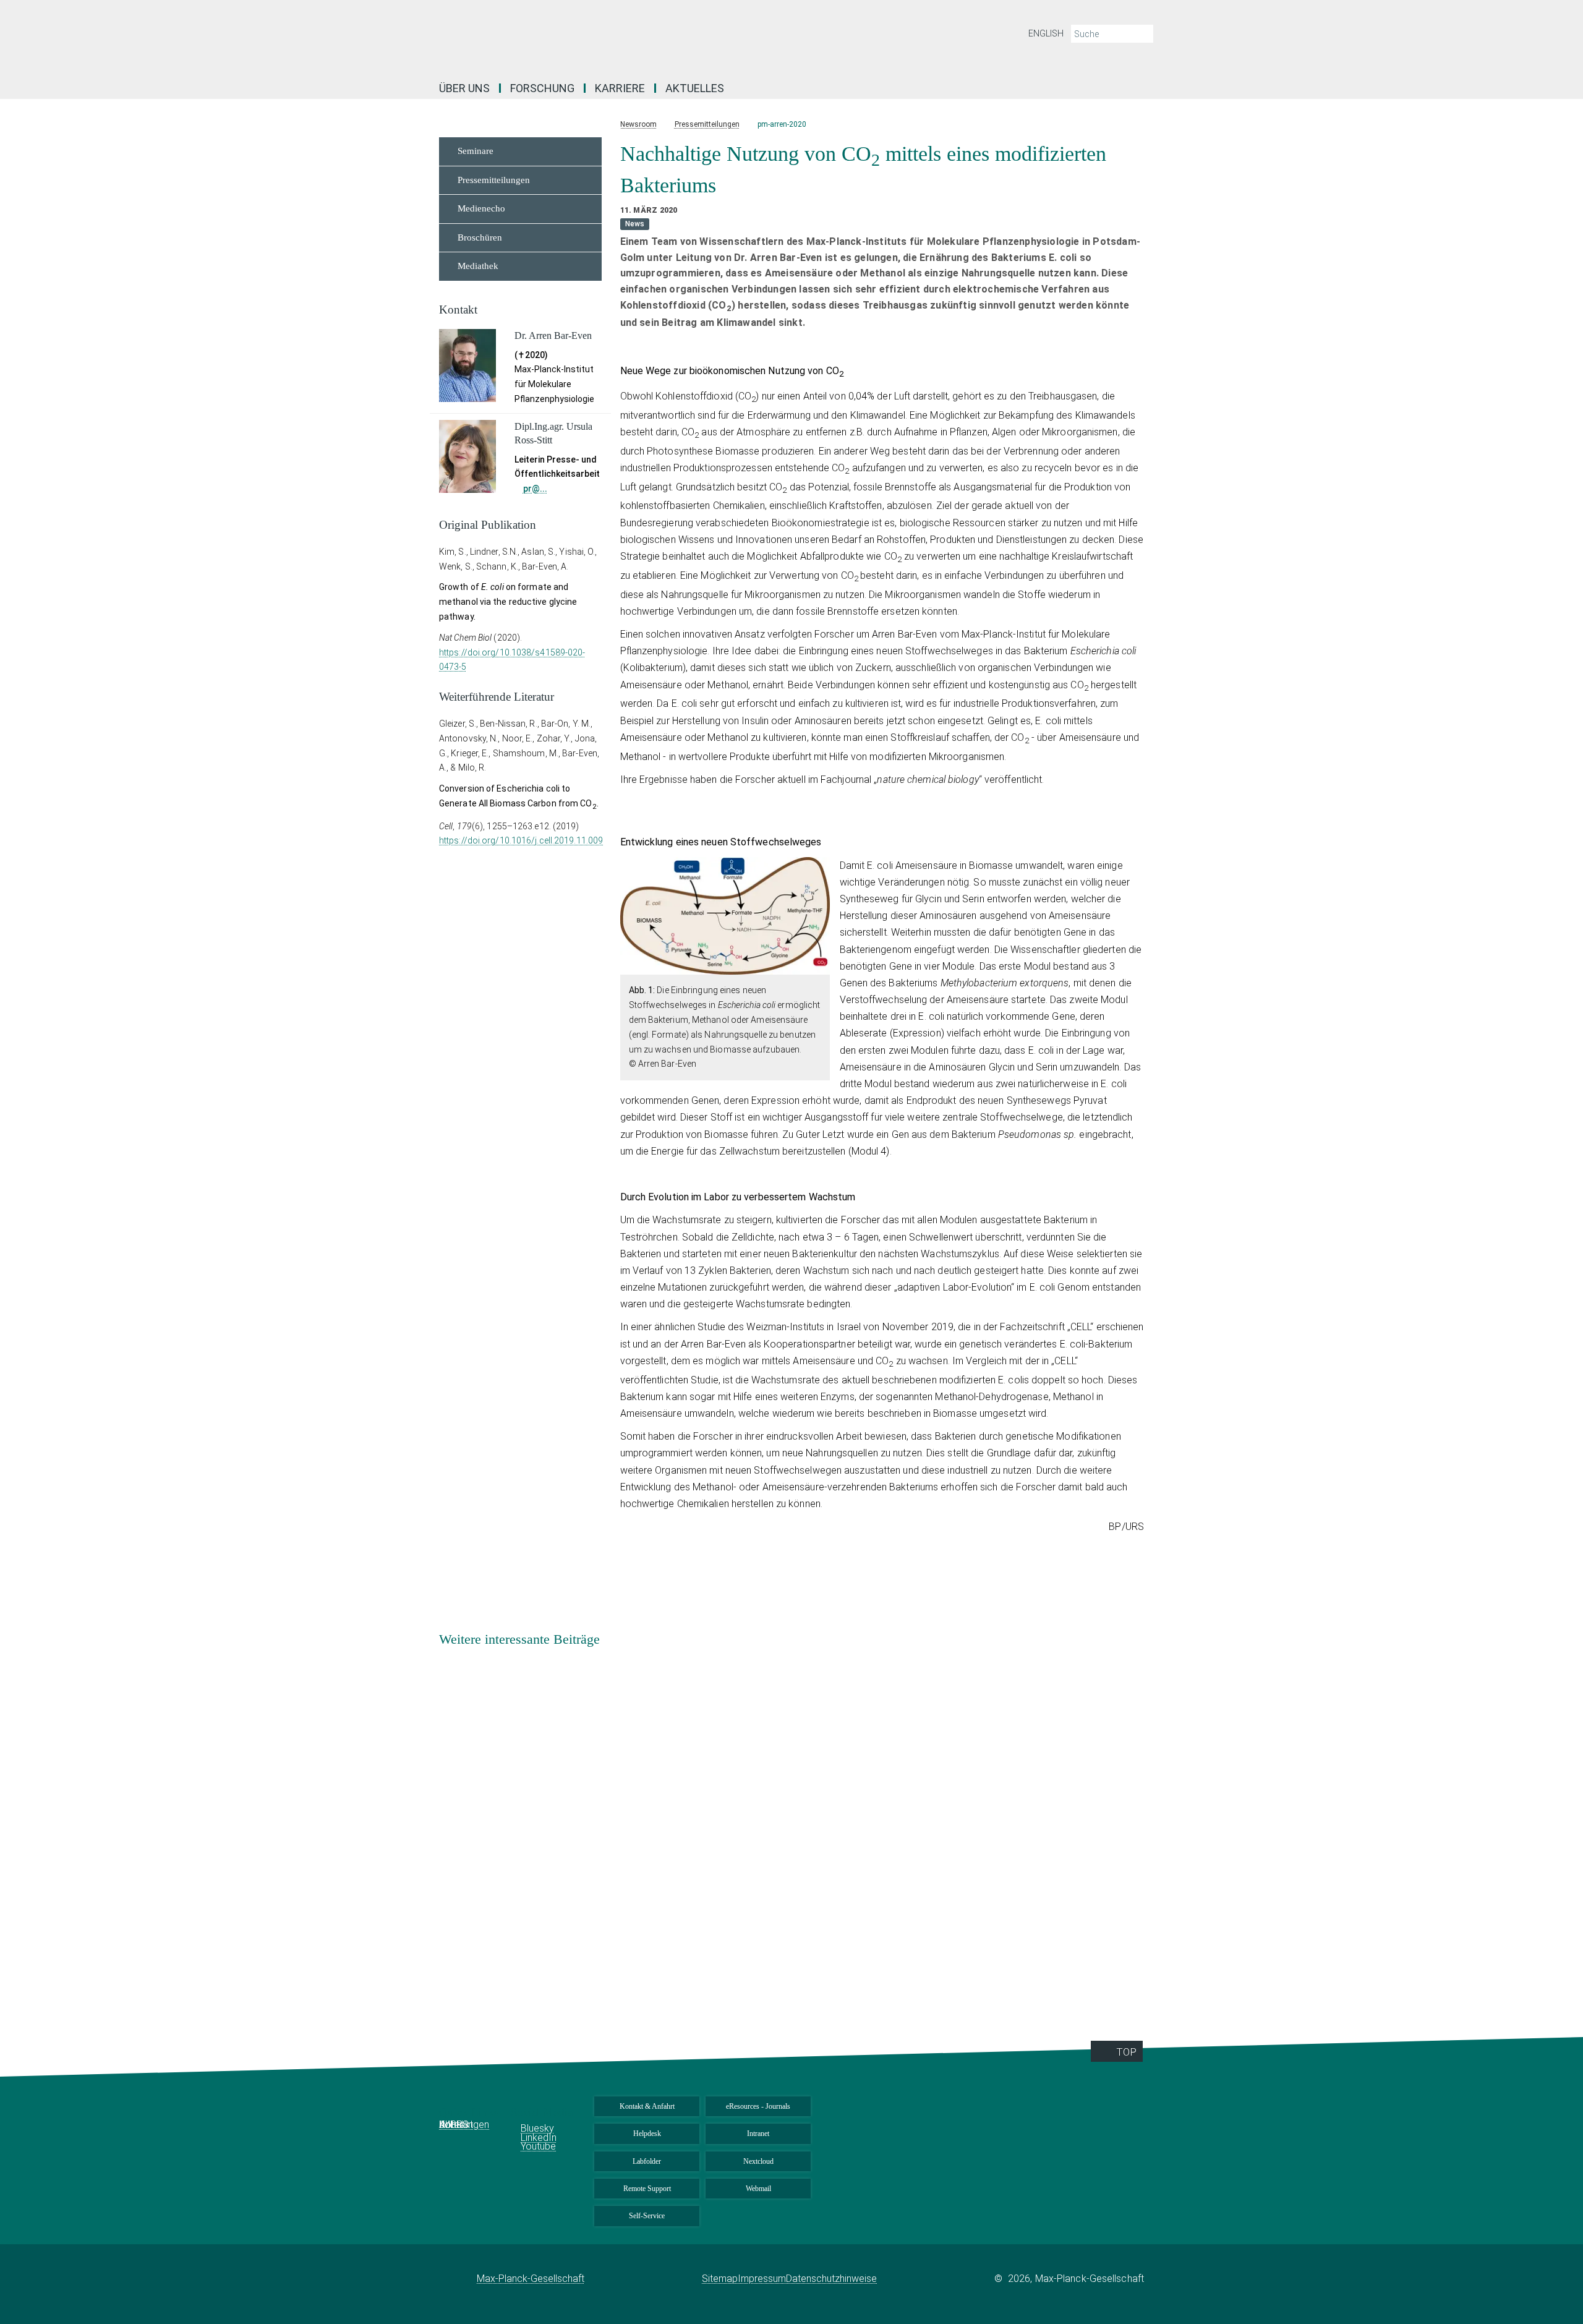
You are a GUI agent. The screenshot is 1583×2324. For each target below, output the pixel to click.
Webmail (758, 2189)
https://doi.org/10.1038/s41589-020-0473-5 (512, 660)
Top (1126, 2052)
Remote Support (647, 2189)
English (1046, 33)
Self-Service (647, 2216)
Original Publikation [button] (488, 525)
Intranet (758, 2134)
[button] (819, 966)
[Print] (1163, 151)
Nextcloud (758, 2161)
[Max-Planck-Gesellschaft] (458, 2279)
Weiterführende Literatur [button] (497, 697)
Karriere (620, 88)
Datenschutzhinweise (831, 2279)
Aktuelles (695, 88)
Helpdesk (647, 2134)
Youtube (538, 2146)
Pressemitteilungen (494, 180)
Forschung (542, 88)
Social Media (543, 2112)
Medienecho (481, 208)
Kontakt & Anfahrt (647, 2106)
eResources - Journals (758, 2106)
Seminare (476, 151)
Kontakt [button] (458, 310)
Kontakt (456, 2125)
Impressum (762, 2279)
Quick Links (470, 2112)
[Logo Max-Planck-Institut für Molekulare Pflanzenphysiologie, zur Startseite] (671, 37)
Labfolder (647, 2161)
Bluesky (537, 2128)
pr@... (535, 489)
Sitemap (720, 2279)
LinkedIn (539, 2138)
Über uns (464, 88)
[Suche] (1143, 34)
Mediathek (478, 266)
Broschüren (480, 237)
